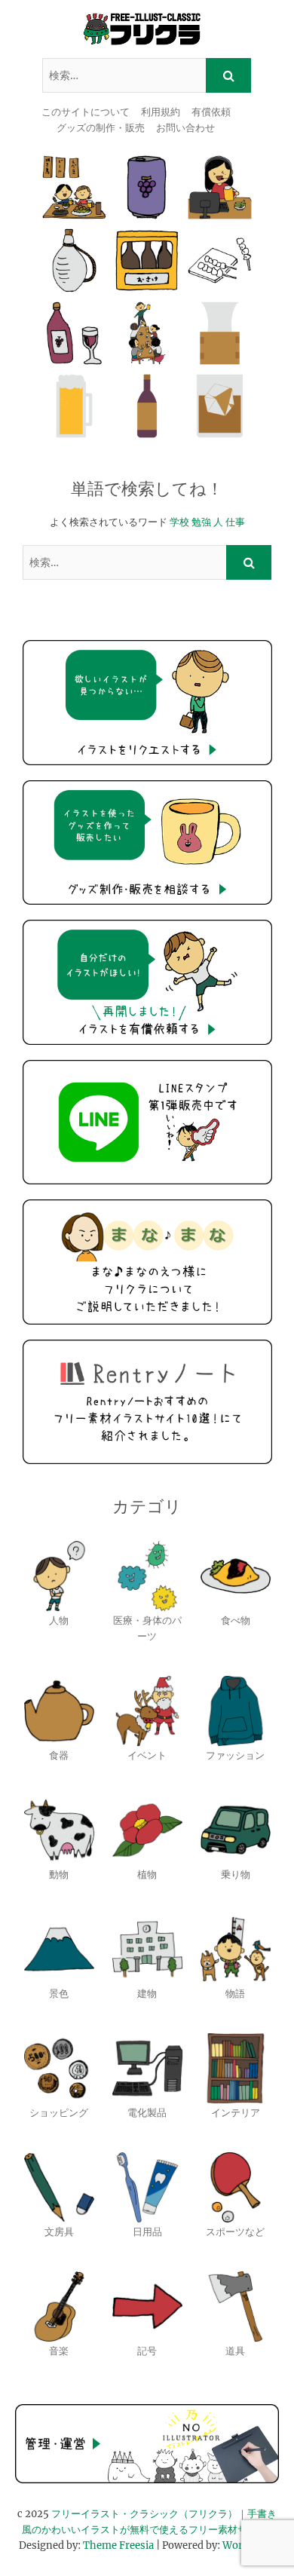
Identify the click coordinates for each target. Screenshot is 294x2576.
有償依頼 (211, 112)
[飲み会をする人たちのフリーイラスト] (147, 334)
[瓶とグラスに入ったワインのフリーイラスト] (74, 334)
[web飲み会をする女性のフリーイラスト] (220, 187)
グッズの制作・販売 (101, 128)
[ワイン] (147, 406)
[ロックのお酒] (220, 406)
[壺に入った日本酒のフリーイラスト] (74, 260)
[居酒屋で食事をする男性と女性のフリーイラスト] (74, 187)
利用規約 (161, 112)
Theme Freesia (118, 2545)
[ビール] (74, 406)
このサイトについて (86, 112)
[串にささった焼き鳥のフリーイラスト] (220, 260)
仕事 (235, 522)
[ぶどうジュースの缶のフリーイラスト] (147, 187)
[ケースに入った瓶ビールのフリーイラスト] (147, 260)
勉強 (201, 522)
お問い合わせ (185, 128)
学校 (179, 522)
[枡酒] (220, 334)
